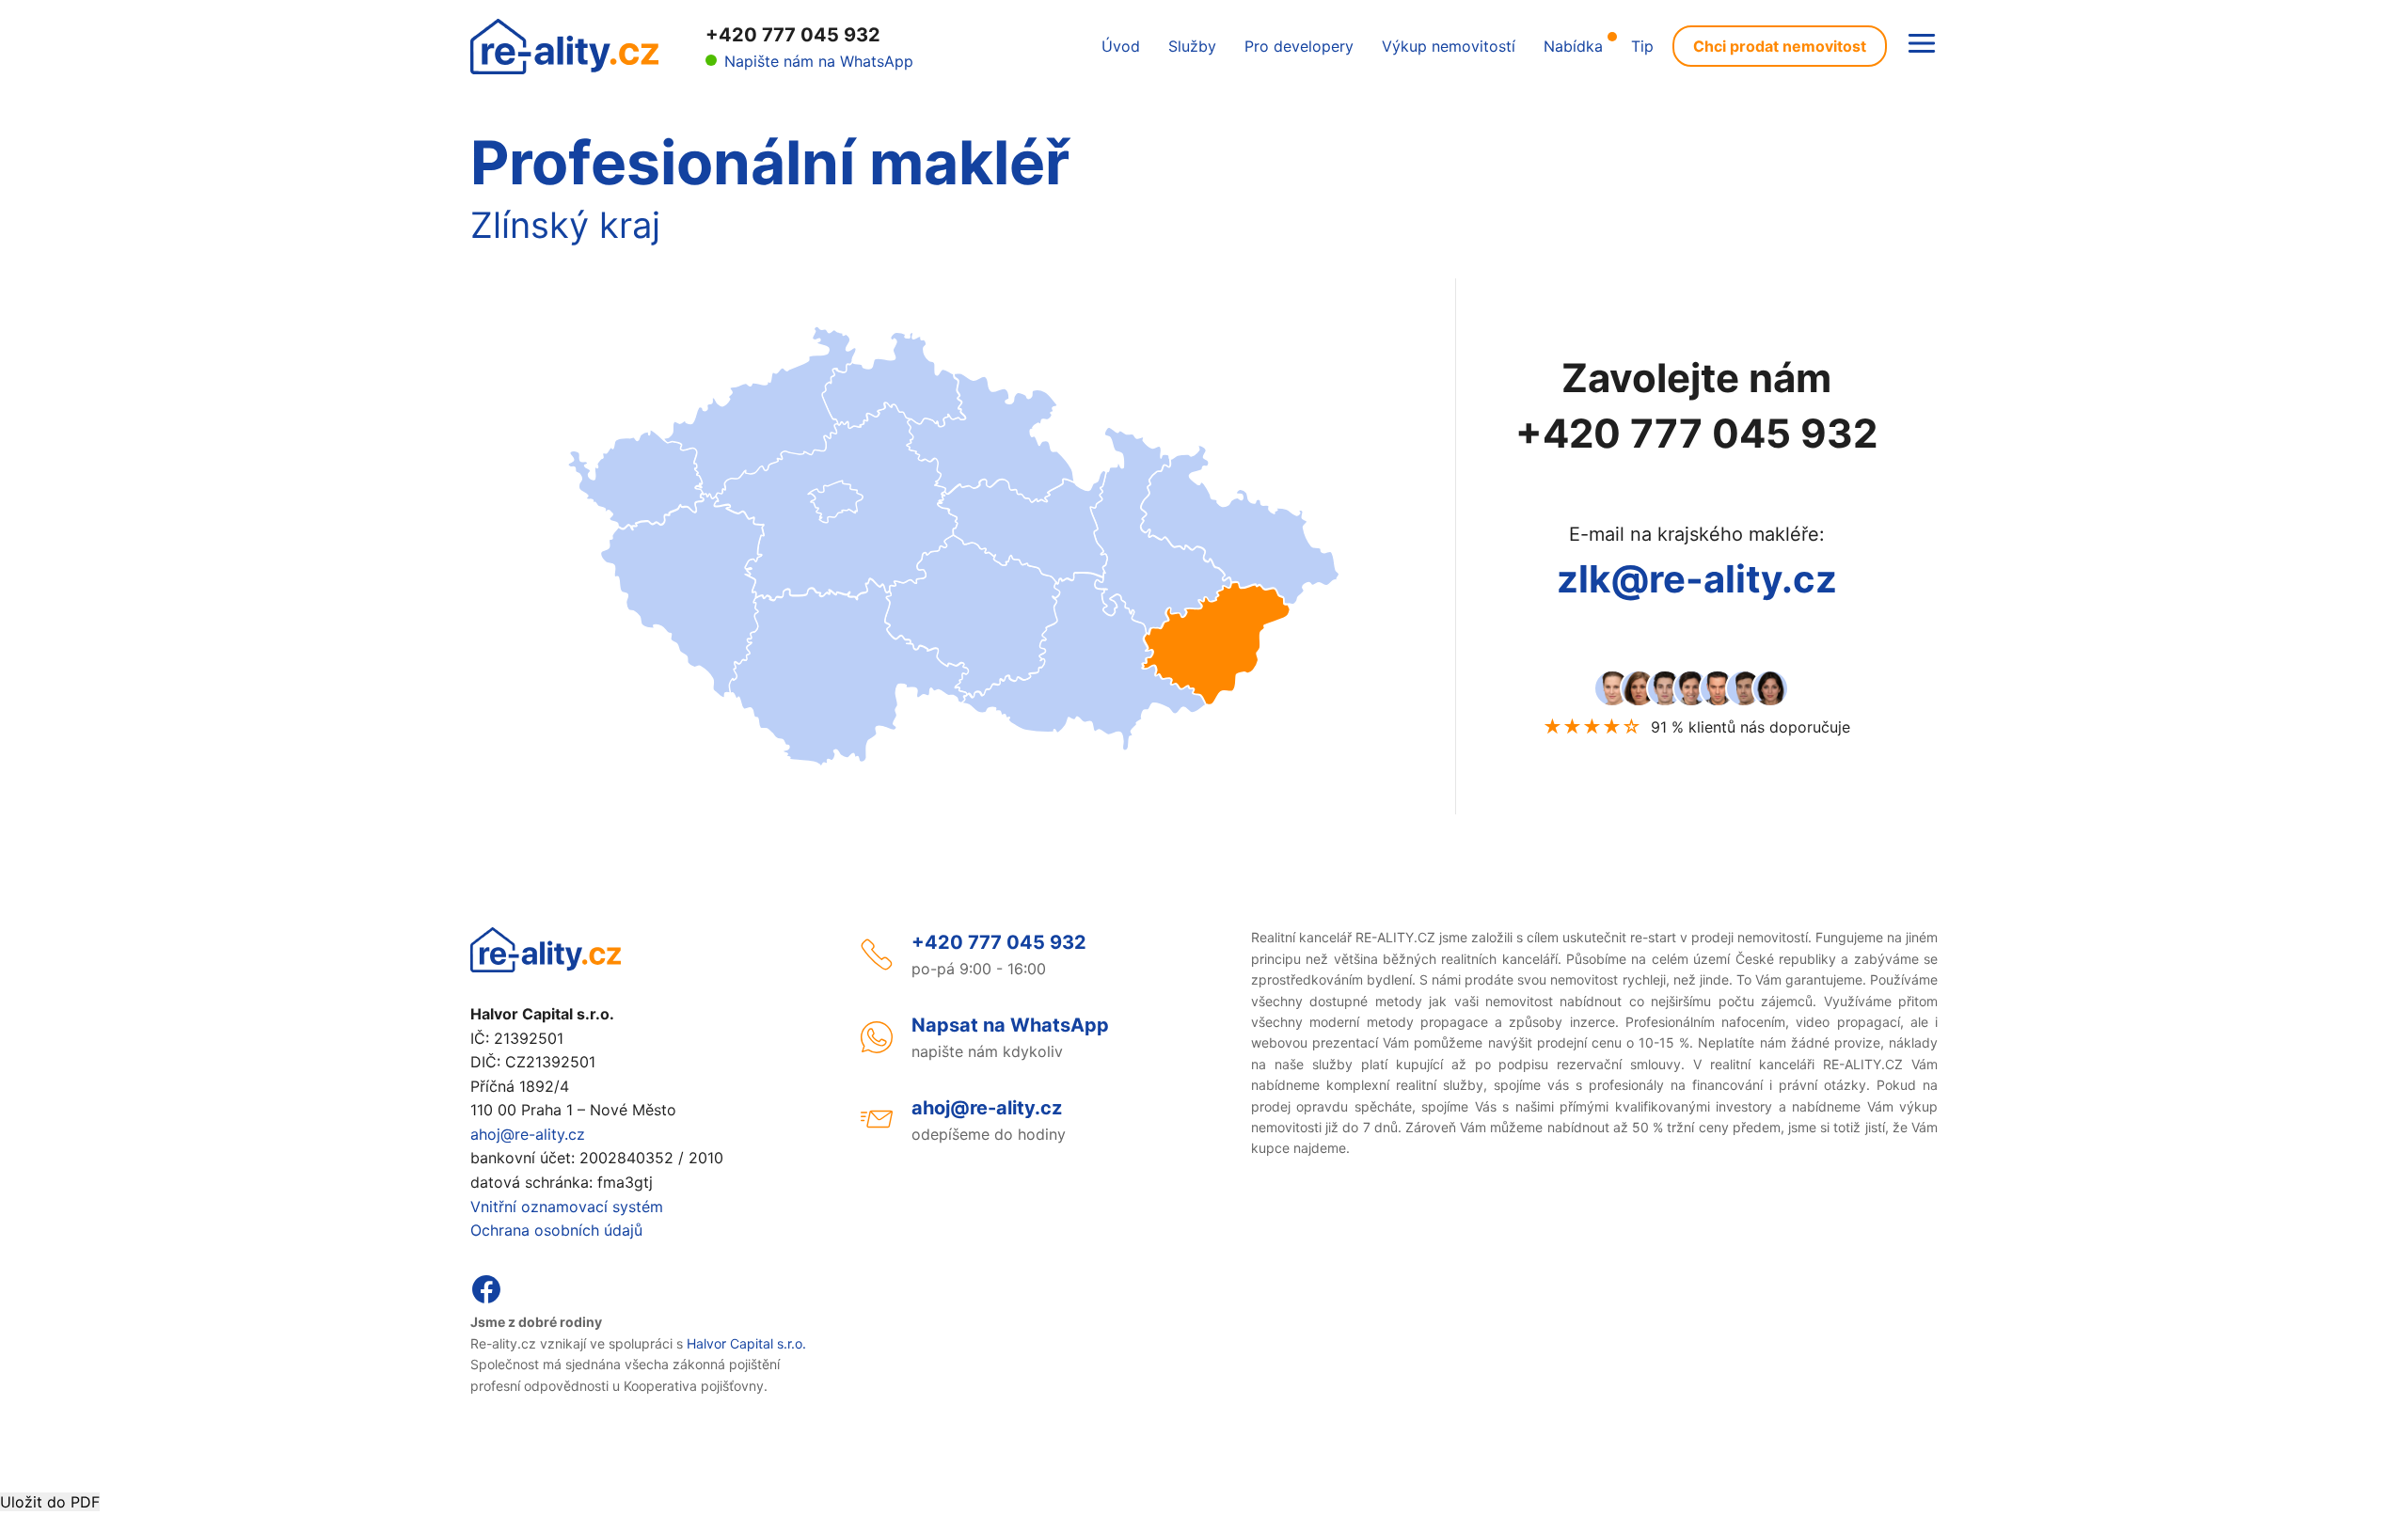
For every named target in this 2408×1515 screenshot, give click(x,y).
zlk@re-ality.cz (1697, 579)
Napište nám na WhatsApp (819, 61)
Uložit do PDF (50, 1502)
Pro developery (1299, 46)
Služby (1192, 46)
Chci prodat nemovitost (1780, 46)
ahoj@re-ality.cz (528, 1134)
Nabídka (1573, 46)
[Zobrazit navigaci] (1922, 45)
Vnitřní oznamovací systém (567, 1207)
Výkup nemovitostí (1449, 46)
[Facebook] (486, 1300)
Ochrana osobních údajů (556, 1230)
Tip (1642, 46)
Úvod (1121, 46)
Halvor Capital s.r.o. (746, 1343)
